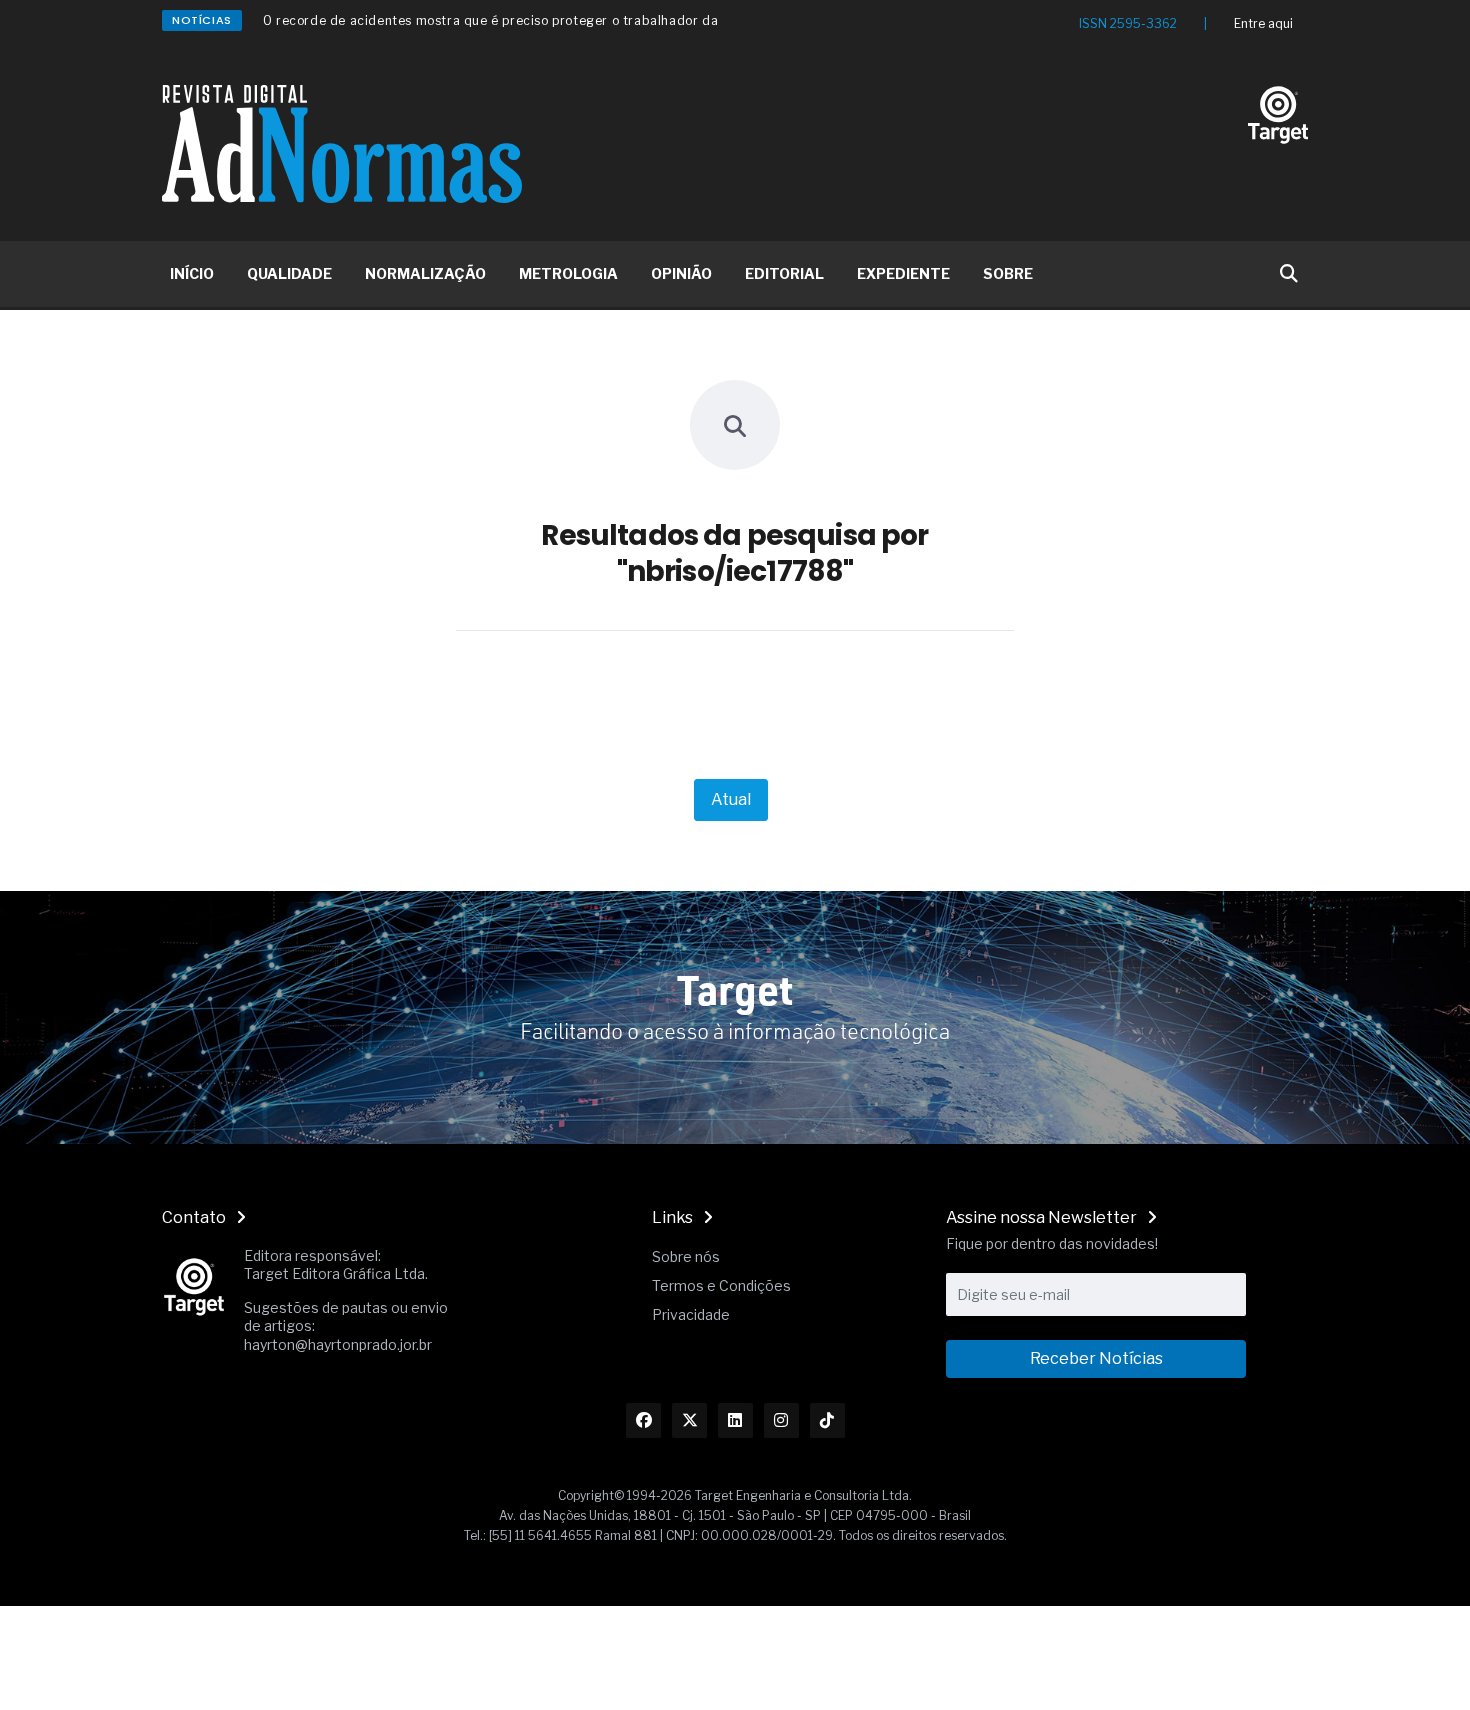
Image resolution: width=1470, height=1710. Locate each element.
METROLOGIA (568, 273)
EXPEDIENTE (903, 273)
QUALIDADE (289, 273)
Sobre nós (686, 1256)
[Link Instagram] (781, 1420)
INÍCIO (192, 273)
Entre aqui (1263, 23)
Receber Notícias (1096, 1358)
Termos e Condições (721, 1285)
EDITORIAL (784, 273)
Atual (731, 799)
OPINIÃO (681, 273)
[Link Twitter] (689, 1420)
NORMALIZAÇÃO (425, 273)
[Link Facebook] (643, 1420)
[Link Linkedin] (735, 1420)
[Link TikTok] (827, 1420)
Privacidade (691, 1314)
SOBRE (1008, 273)
